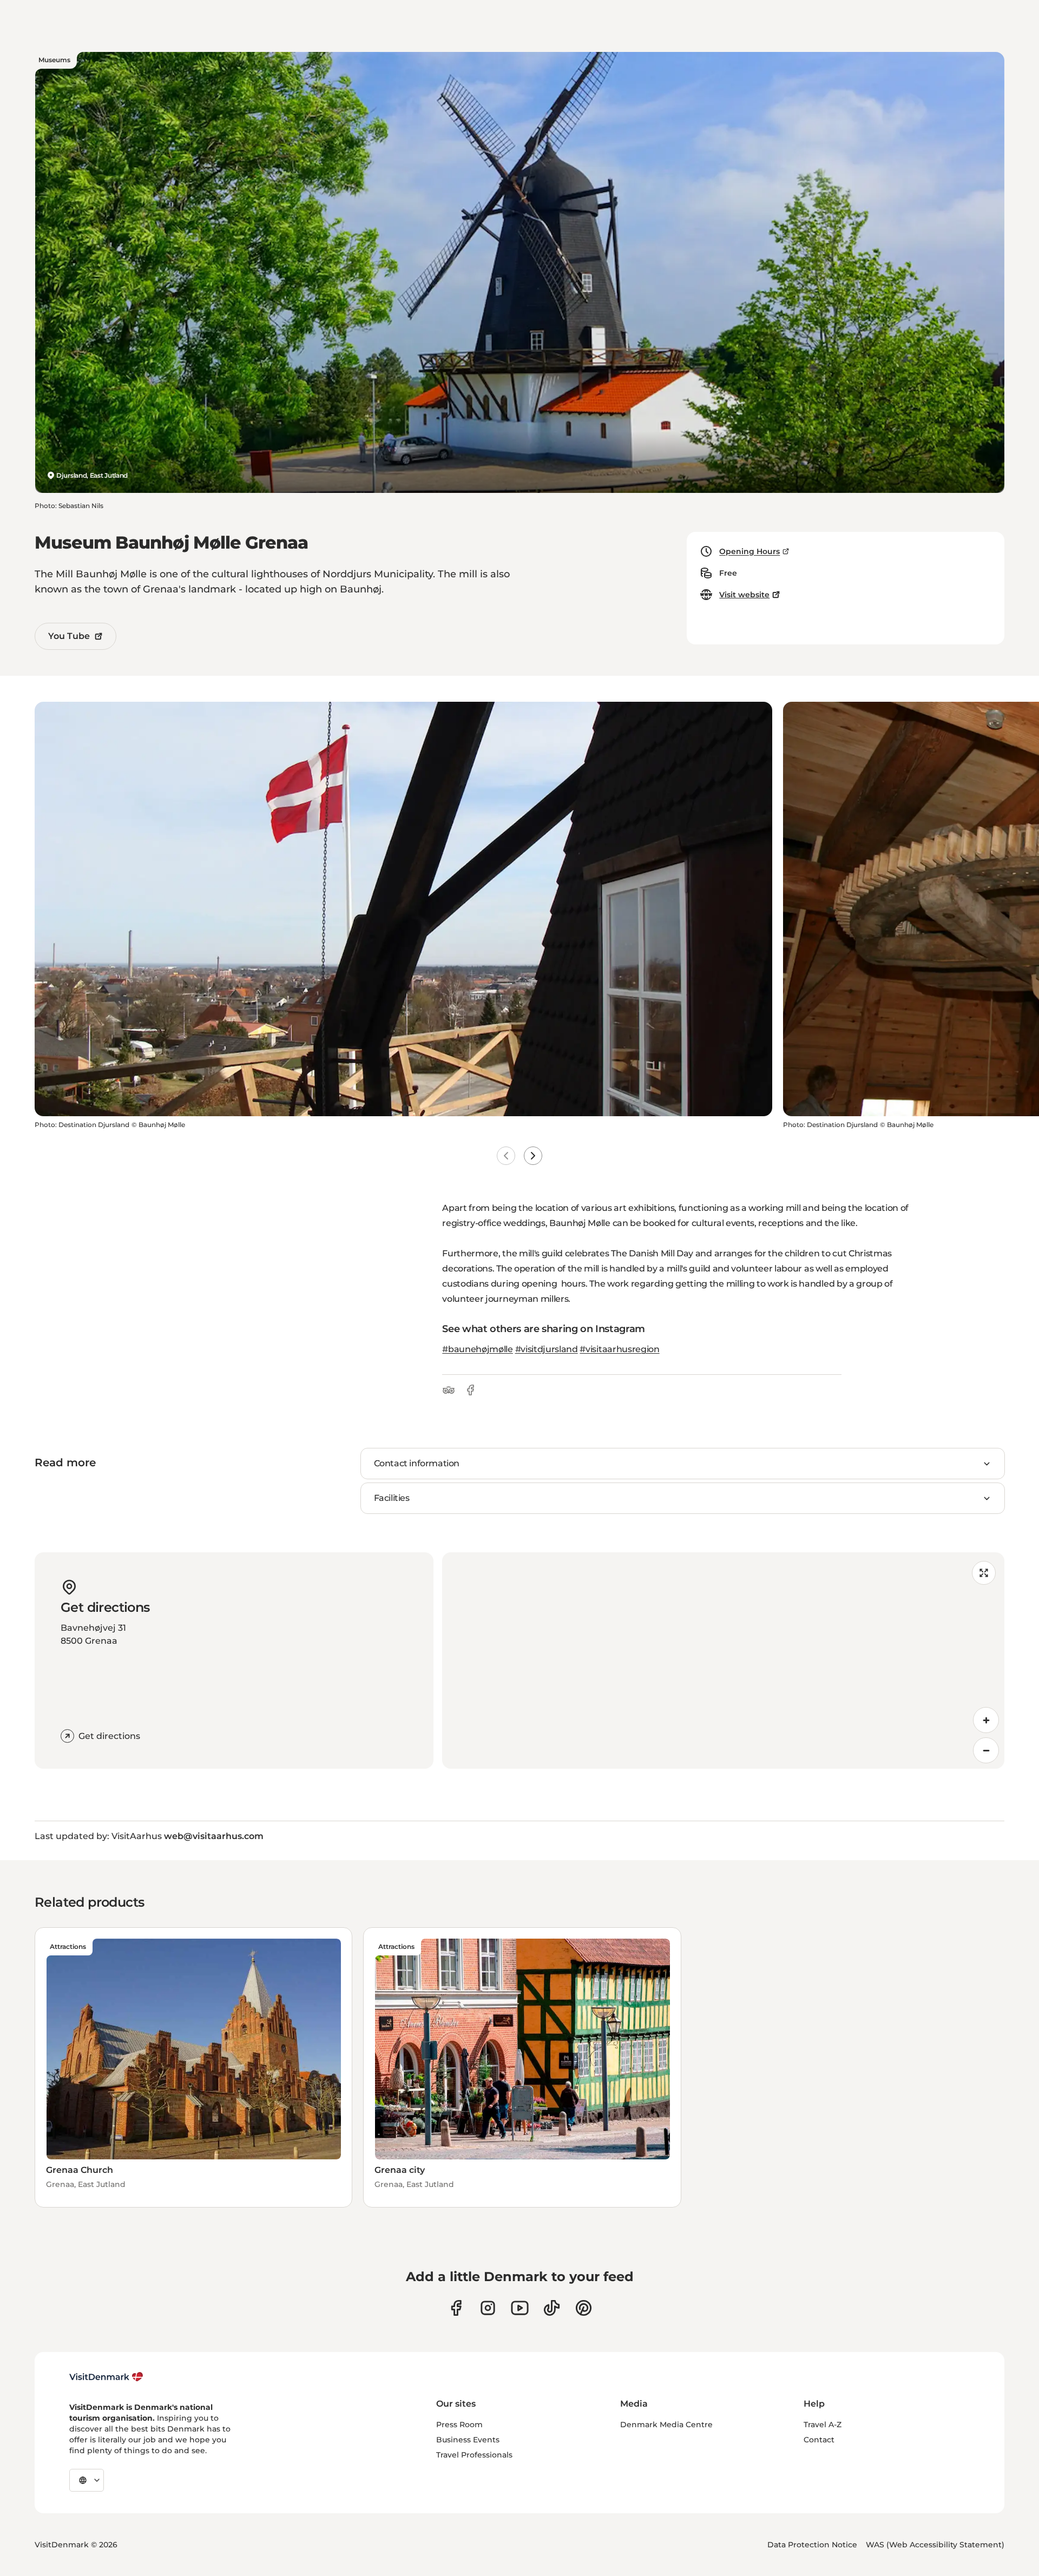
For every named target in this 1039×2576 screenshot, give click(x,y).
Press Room (459, 2425)
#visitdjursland (547, 1349)
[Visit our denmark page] (456, 2308)
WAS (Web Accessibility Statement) (935, 2545)
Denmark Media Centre (666, 2425)
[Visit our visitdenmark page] (520, 2308)
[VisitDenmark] (106, 2377)
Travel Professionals (474, 2455)
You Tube (69, 636)
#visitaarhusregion (619, 1349)
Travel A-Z (823, 2425)
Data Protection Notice (812, 2545)
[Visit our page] (488, 2308)
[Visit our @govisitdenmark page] (552, 2308)
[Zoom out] (986, 1750)
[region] (723, 1661)
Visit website (744, 595)
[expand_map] (984, 1573)
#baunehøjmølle (478, 1349)
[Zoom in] (986, 1720)
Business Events (468, 2440)
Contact (819, 2440)
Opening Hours (749, 551)
